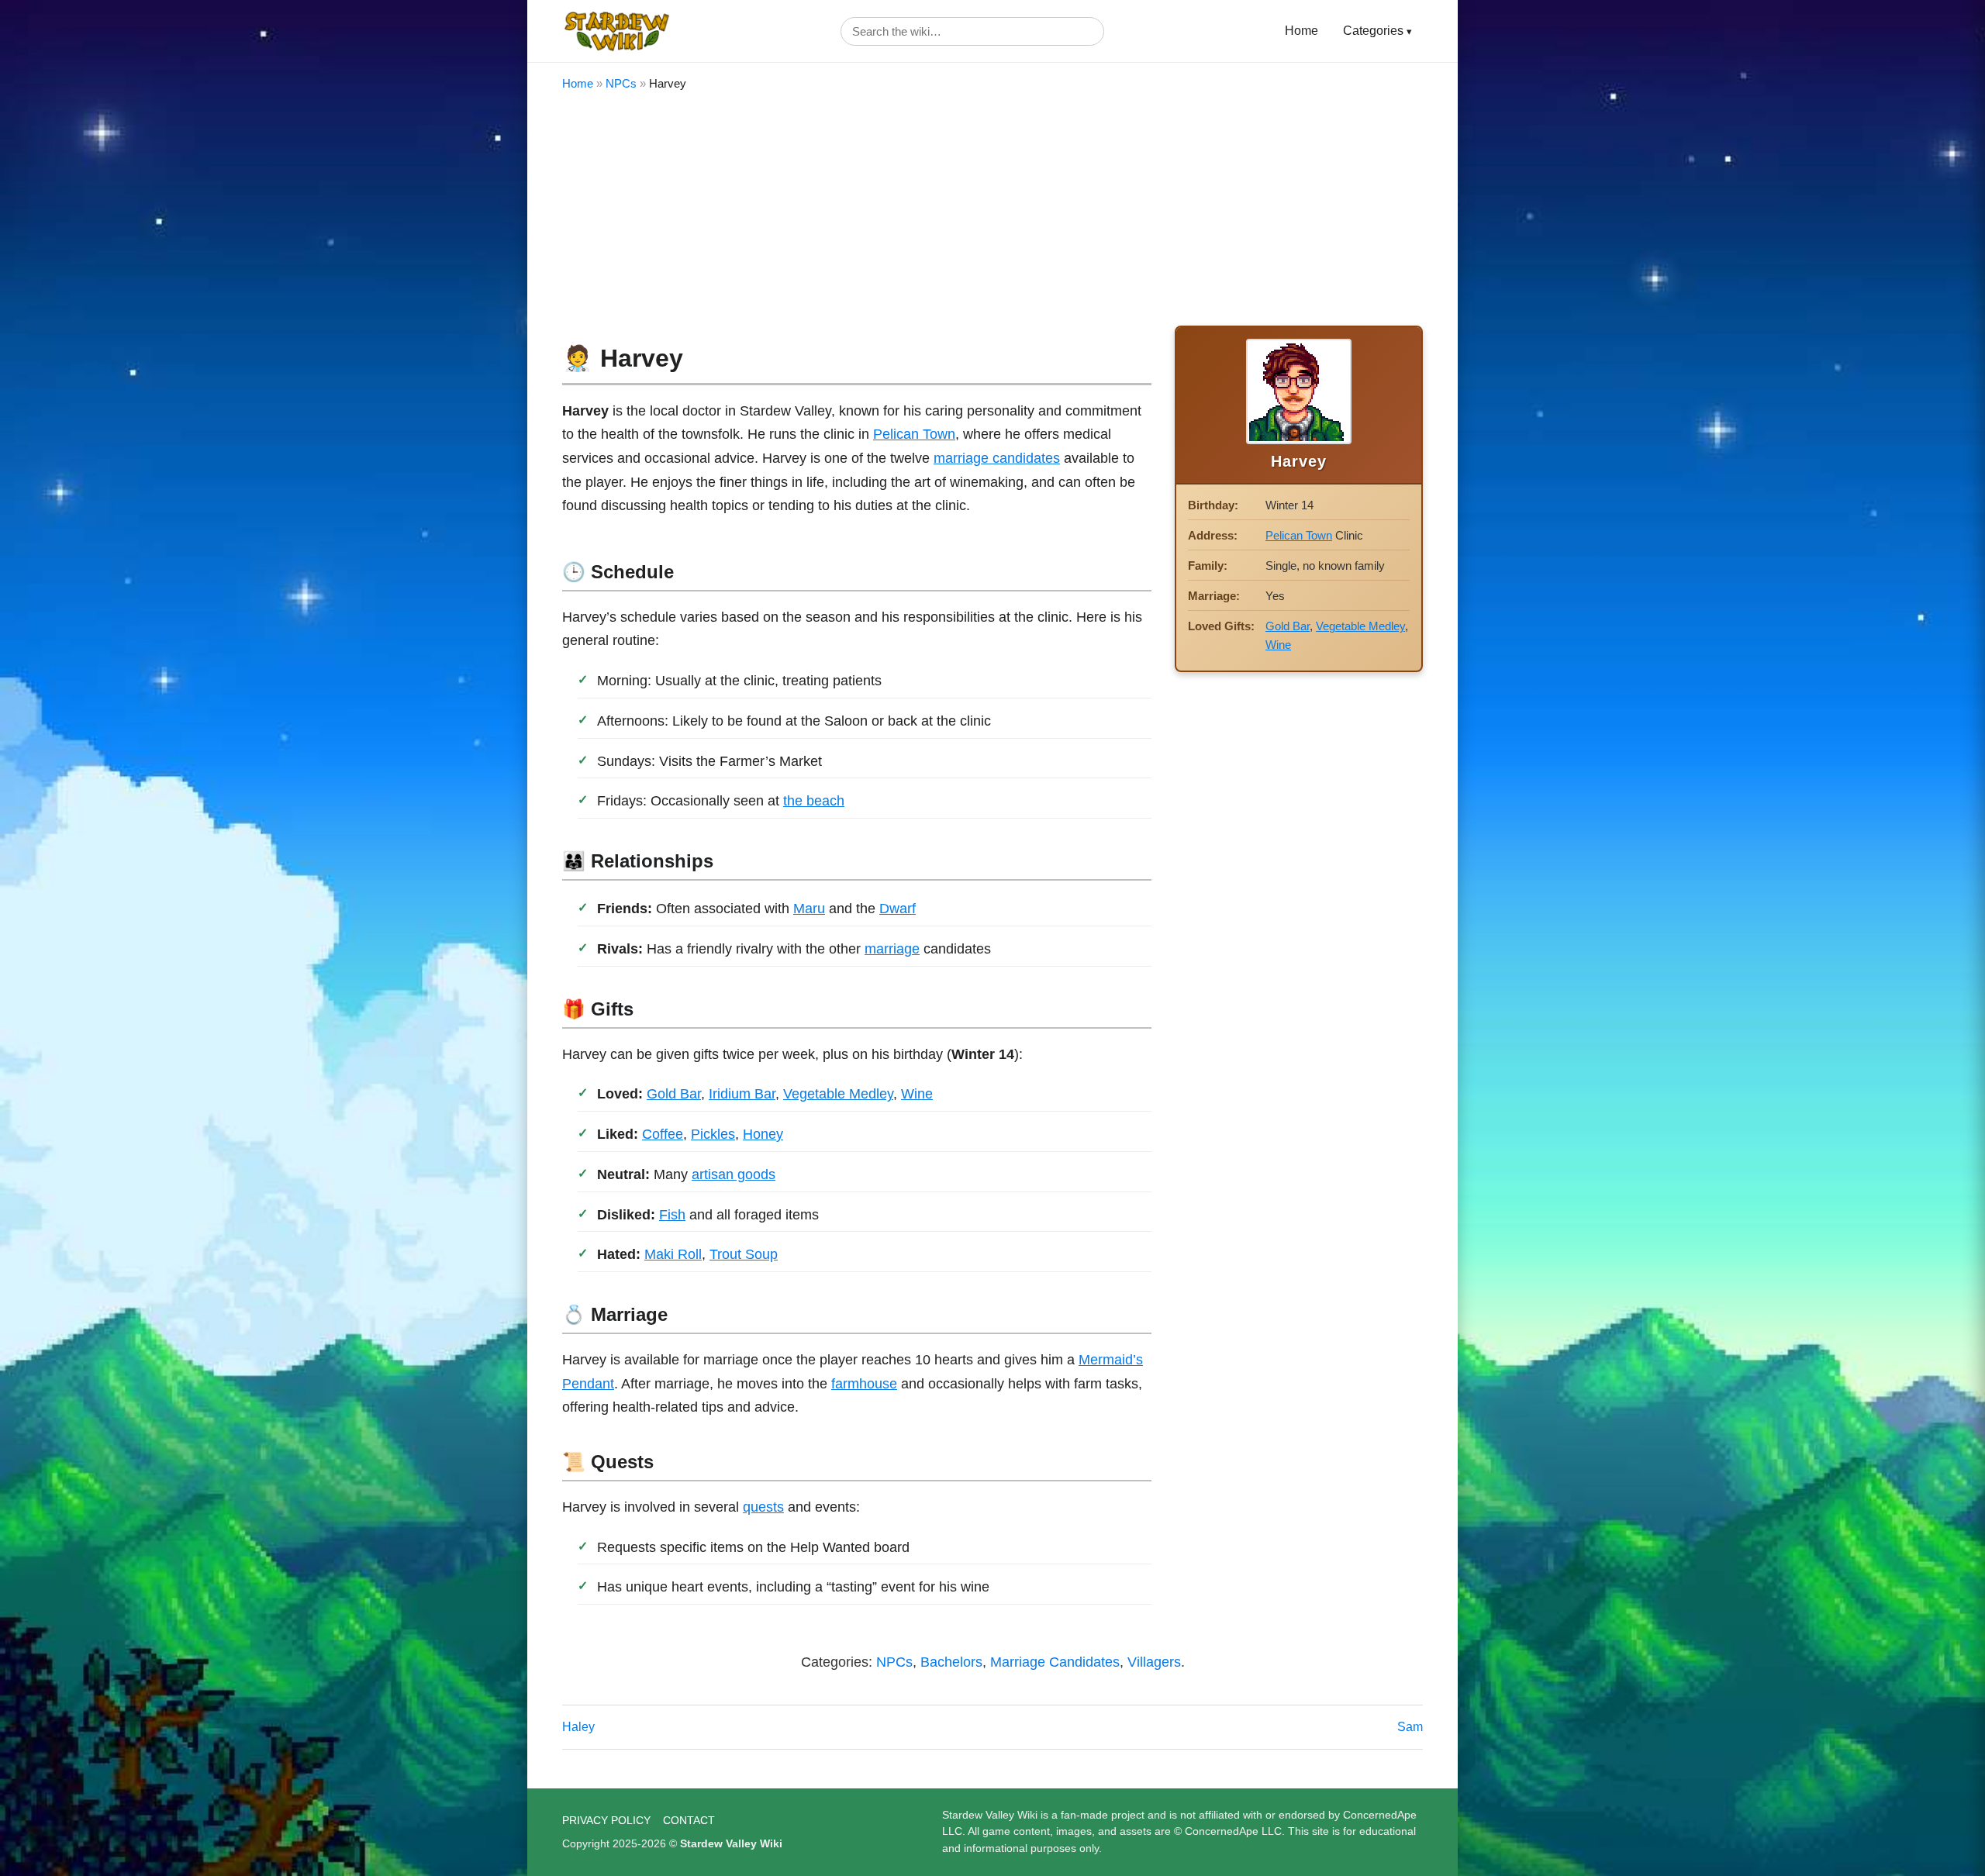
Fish (672, 1215)
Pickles (713, 1134)
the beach (814, 801)
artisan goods (734, 1174)
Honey (763, 1134)
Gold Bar (674, 1094)
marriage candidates (997, 458)
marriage (892, 949)
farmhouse (864, 1384)
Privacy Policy (606, 1820)
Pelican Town (914, 434)
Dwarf (898, 909)
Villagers (1154, 1662)
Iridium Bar (742, 1094)
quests (763, 1507)
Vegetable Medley (838, 1094)
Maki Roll (673, 1254)
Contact (689, 1820)
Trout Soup (744, 1254)
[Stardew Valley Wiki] (616, 31)
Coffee (663, 1134)
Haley (578, 1727)
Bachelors (951, 1662)
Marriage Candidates (1055, 1662)
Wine (917, 1094)
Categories (1373, 31)
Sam (1410, 1727)
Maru (809, 909)
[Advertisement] (992, 209)
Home (1301, 31)
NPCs (621, 83)
